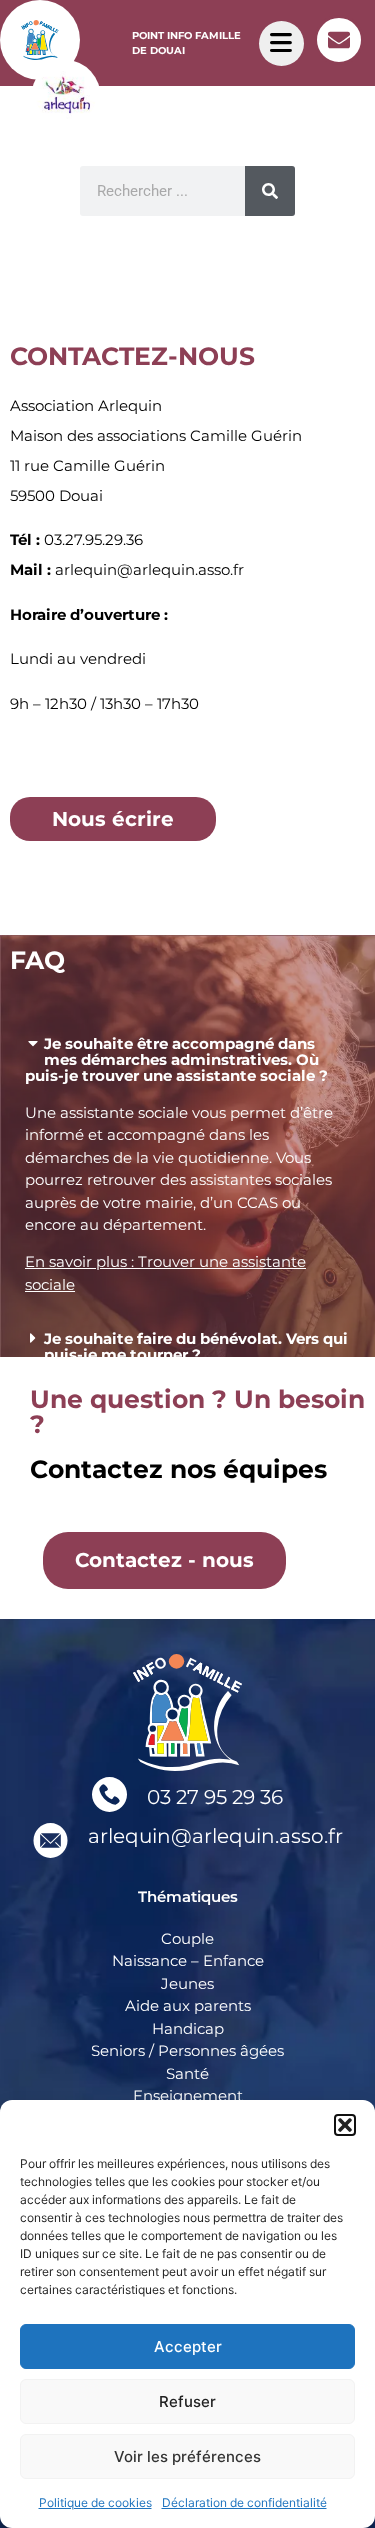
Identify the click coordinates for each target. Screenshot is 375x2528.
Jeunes (187, 1983)
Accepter (188, 2346)
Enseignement (188, 2095)
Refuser (187, 2401)
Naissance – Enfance (188, 1960)
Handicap (188, 2028)
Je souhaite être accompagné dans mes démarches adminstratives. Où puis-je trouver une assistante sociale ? (176, 1059)
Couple (187, 1938)
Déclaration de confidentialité (244, 2502)
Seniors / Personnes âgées (187, 2050)
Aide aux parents (188, 2005)
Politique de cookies (95, 2502)
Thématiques (188, 1896)
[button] (345, 2125)
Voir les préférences (187, 2456)
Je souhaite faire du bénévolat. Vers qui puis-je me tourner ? (196, 1346)
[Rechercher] (270, 191)
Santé (187, 2073)
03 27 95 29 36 (215, 1797)
